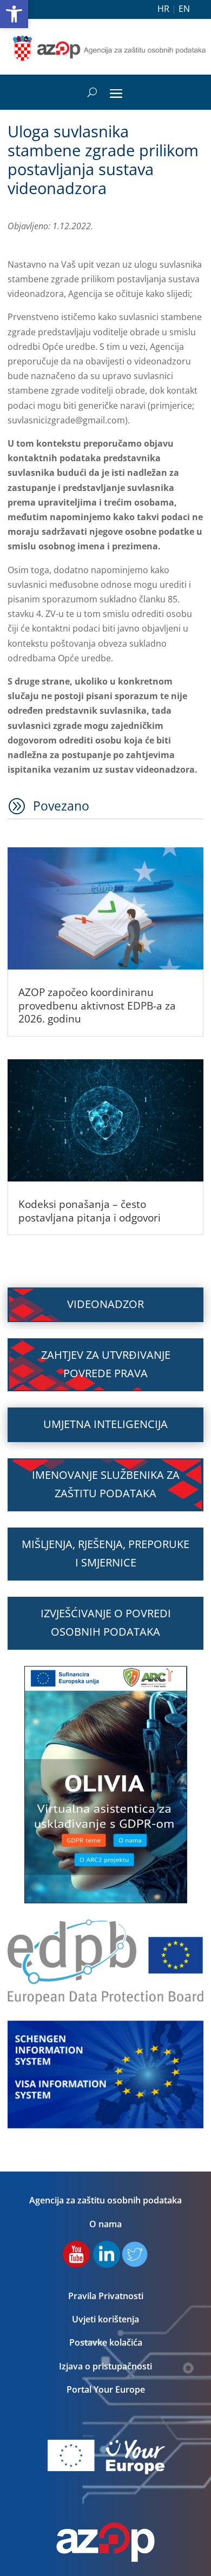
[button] (14, 14)
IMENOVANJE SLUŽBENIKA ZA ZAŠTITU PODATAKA (106, 1484)
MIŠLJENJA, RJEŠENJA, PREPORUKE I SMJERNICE (105, 1553)
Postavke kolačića (106, 2342)
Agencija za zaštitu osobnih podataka (105, 2200)
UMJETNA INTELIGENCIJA (105, 1424)
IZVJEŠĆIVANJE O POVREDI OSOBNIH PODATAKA (106, 1622)
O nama (105, 2224)
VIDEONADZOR (105, 1304)
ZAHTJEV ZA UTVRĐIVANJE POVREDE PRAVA (106, 1364)
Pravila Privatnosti (106, 2296)
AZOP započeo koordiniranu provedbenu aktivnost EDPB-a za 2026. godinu (97, 1005)
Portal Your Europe (106, 2389)
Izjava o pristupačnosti (105, 2366)
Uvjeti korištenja (105, 2319)
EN (184, 9)
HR (163, 9)
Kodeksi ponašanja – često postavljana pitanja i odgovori (90, 1211)
